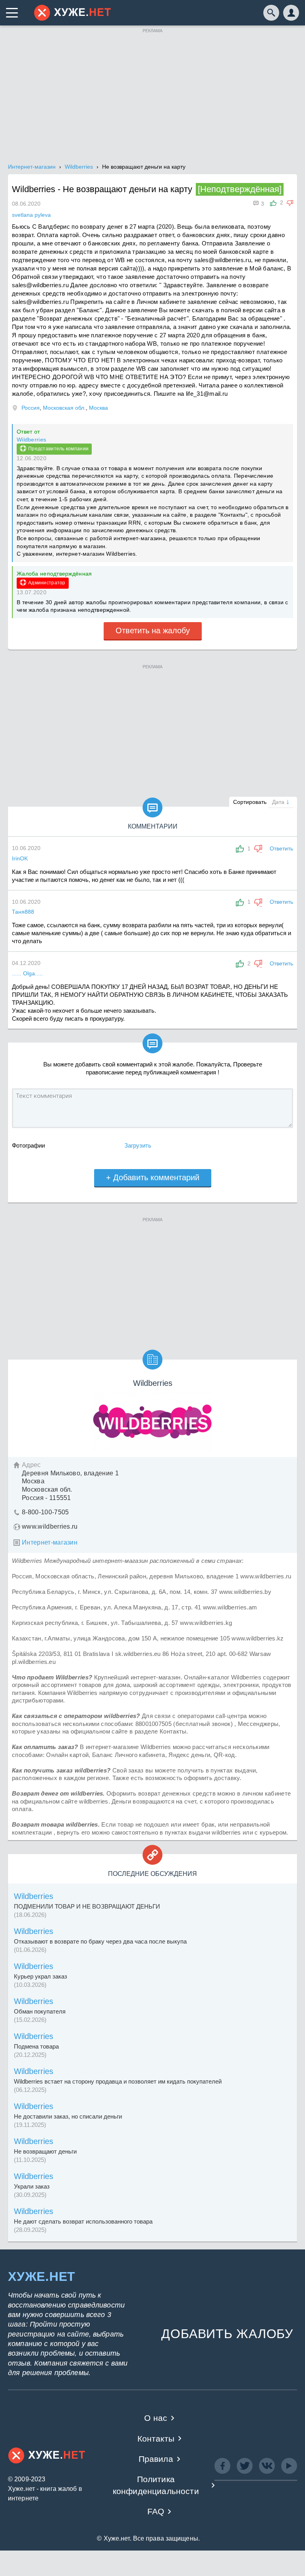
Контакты (156, 2439)
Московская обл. (64, 408)
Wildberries (31, 440)
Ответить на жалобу (153, 630)
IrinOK (20, 858)
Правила (156, 2459)
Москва (98, 408)
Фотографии (28, 1145)
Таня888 (23, 912)
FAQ (156, 2511)
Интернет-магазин (50, 1542)
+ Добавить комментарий (153, 1177)
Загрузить (138, 1145)
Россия (31, 408)
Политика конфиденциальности (156, 2485)
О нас (156, 2418)
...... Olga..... (27, 973)
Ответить (281, 848)
